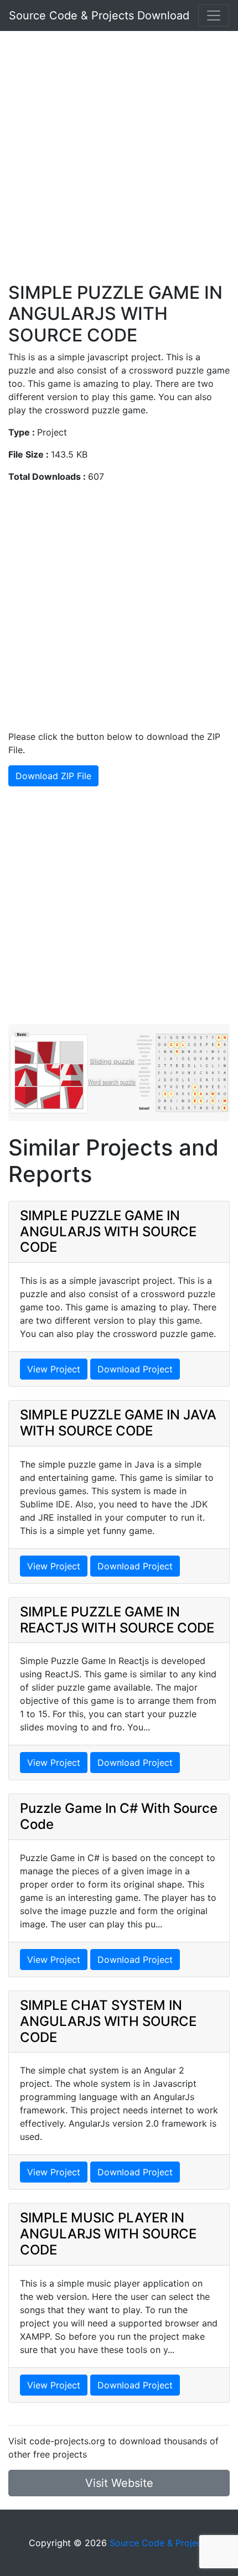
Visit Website (119, 2483)
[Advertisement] (119, 163)
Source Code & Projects (160, 2543)
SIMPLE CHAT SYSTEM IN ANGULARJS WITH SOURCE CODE (108, 2021)
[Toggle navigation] (214, 15)
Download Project (135, 1369)
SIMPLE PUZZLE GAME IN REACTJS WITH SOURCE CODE (117, 1620)
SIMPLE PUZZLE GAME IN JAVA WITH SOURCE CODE (118, 1423)
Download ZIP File (53, 776)
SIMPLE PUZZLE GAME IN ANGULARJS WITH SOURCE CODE (108, 1232)
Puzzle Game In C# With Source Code (119, 1816)
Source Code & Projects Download (99, 15)
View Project (54, 1369)
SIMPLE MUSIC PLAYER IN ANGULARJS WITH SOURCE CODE (108, 2234)
